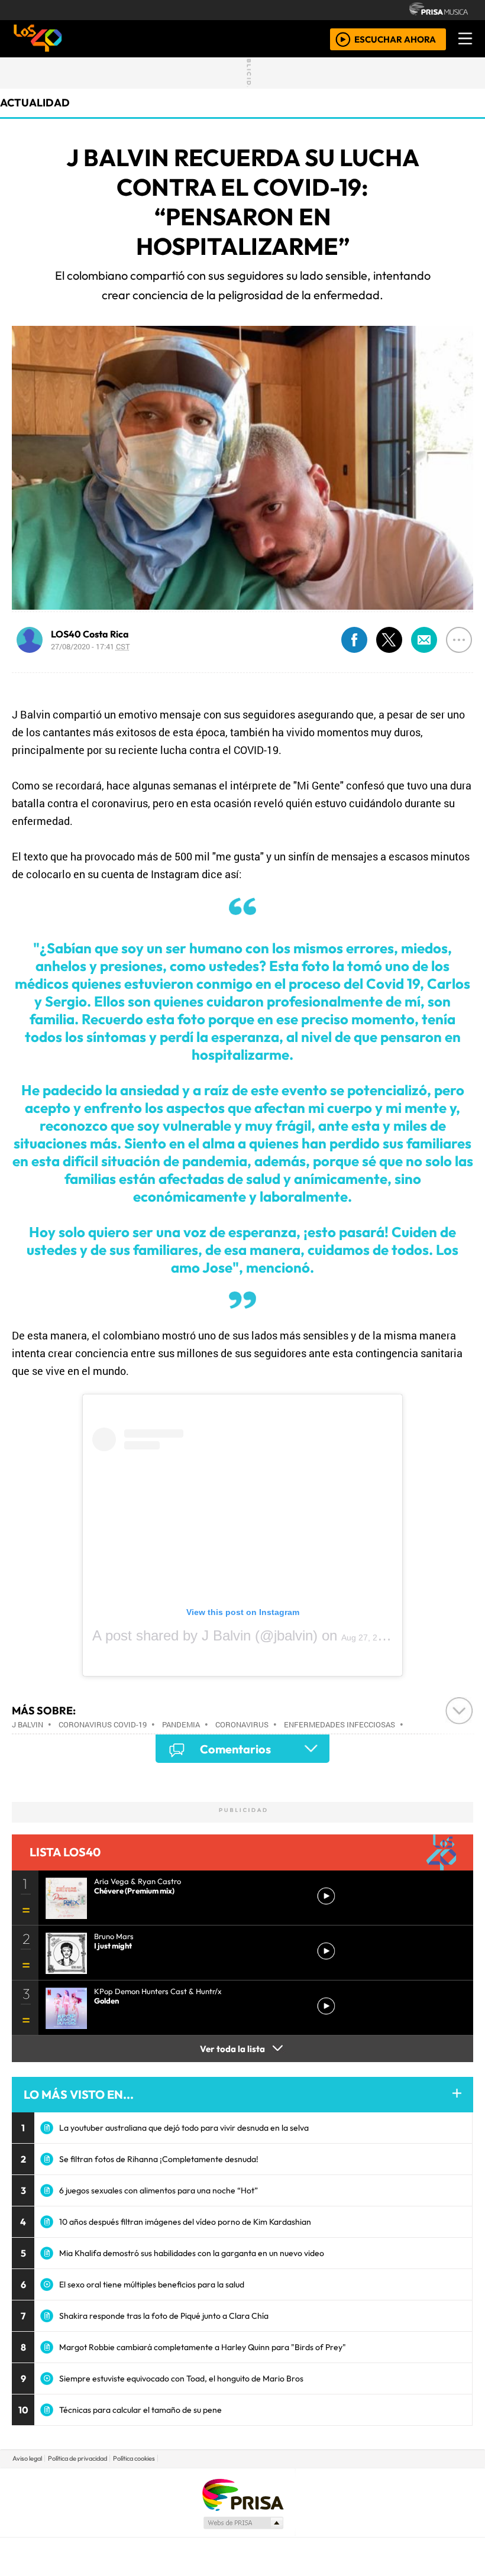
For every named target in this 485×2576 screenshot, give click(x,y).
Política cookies (134, 2458)
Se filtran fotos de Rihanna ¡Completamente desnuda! (159, 2159)
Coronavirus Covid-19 (103, 1724)
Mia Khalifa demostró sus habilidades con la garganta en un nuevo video (192, 2253)
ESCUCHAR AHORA (395, 39)
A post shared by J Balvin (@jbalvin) (205, 1635)
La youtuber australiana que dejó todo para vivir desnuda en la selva (184, 2128)
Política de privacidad (77, 2458)
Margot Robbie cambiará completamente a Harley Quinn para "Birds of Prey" (203, 2347)
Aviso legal (27, 2458)
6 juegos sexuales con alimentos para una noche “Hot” (159, 2190)
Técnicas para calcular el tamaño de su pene (140, 2410)
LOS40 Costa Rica (90, 634)
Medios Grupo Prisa (243, 2523)
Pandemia (181, 1724)
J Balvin (28, 1724)
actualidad (35, 103)
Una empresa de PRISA (242, 2494)
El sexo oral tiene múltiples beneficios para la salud (152, 2284)
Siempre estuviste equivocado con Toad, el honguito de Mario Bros (181, 2378)
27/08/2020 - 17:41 (90, 646)
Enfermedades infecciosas (339, 1724)
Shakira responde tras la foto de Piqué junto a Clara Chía (164, 2316)
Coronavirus (242, 1724)
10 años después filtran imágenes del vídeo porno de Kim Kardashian (185, 2222)
